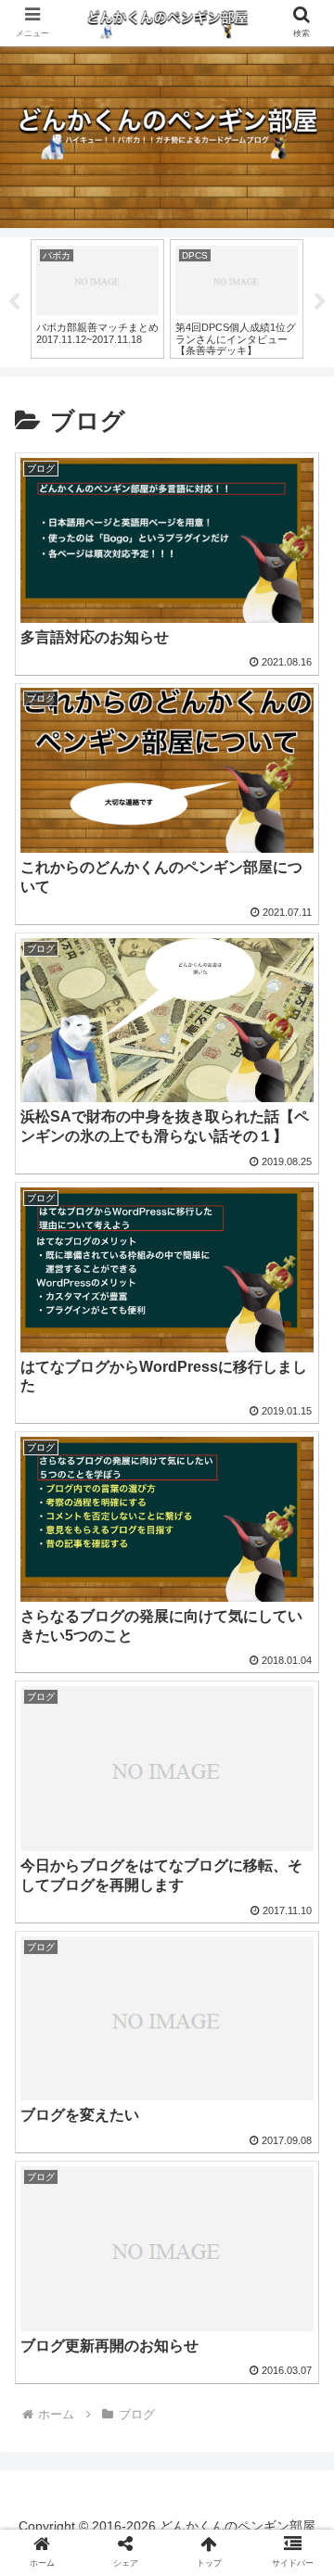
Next (320, 302)
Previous (14, 302)
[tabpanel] (104, 299)
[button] (298, 1893)
